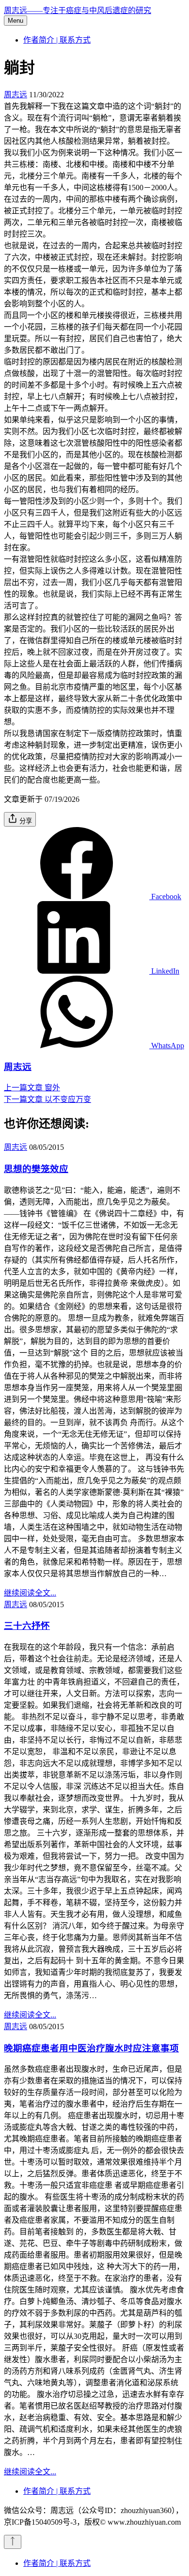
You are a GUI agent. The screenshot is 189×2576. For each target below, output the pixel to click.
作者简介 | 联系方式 (57, 40)
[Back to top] (13, 2542)
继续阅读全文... (30, 1593)
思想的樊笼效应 (36, 1169)
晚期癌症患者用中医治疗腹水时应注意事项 (91, 2048)
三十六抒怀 (27, 1626)
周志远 (16, 95)
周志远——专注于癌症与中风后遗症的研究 (78, 10)
